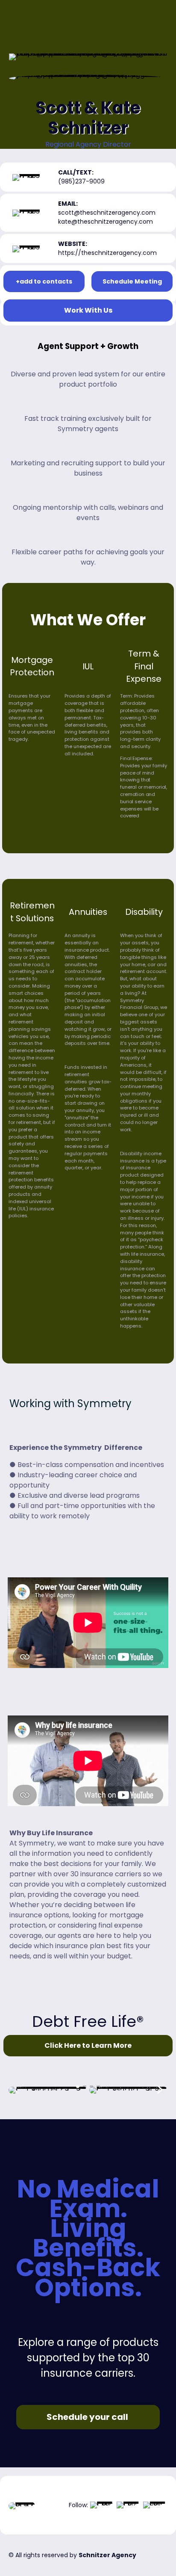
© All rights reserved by (72, 2555)
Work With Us (88, 310)
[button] (78, 2086)
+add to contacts (44, 281)
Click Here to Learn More (88, 2045)
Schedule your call (88, 2417)
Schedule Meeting (132, 281)
